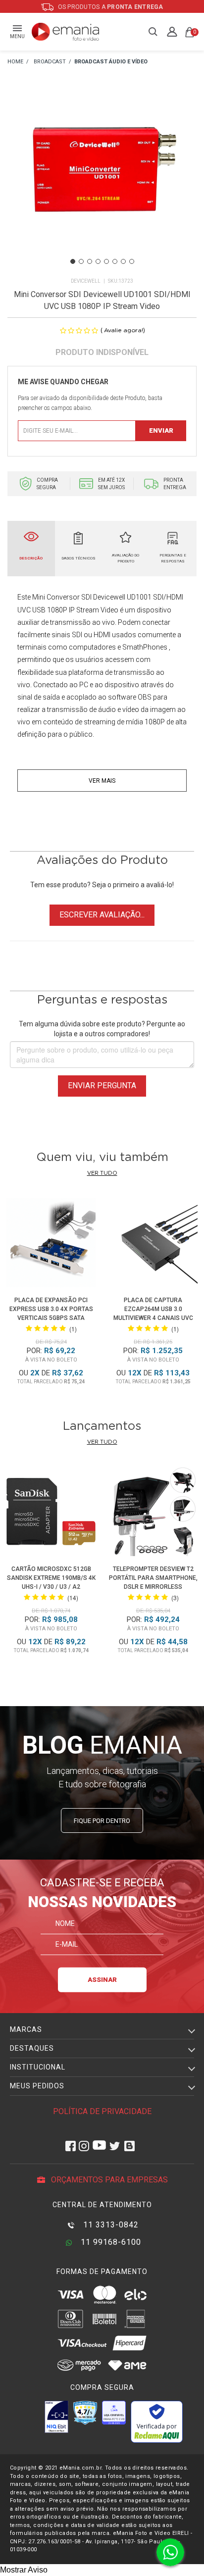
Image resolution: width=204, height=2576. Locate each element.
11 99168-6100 (110, 2242)
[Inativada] (56, 2417)
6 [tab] (115, 261)
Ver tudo (102, 1173)
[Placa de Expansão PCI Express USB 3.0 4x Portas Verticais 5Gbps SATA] (51, 1244)
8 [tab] (132, 261)
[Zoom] (102, 182)
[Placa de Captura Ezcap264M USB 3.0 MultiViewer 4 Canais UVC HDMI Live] (153, 1244)
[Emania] (66, 32)
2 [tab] (81, 261)
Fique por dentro (102, 1821)
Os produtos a (110, 7)
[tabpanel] (102, 183)
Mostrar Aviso (24, 2570)
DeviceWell (86, 281)
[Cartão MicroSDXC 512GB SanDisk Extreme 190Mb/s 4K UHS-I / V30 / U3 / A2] (51, 1513)
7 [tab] (123, 261)
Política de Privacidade (102, 2111)
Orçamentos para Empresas (108, 2180)
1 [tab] (73, 261)
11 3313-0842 (110, 2225)
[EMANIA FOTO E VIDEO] (15, 62)
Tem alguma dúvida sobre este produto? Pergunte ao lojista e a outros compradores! (102, 1029)
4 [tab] (98, 261)
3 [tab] (90, 261)
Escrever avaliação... (102, 915)
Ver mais (102, 781)
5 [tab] (106, 261)
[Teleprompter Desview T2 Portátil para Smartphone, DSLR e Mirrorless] (153, 1513)
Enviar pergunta (102, 1086)
